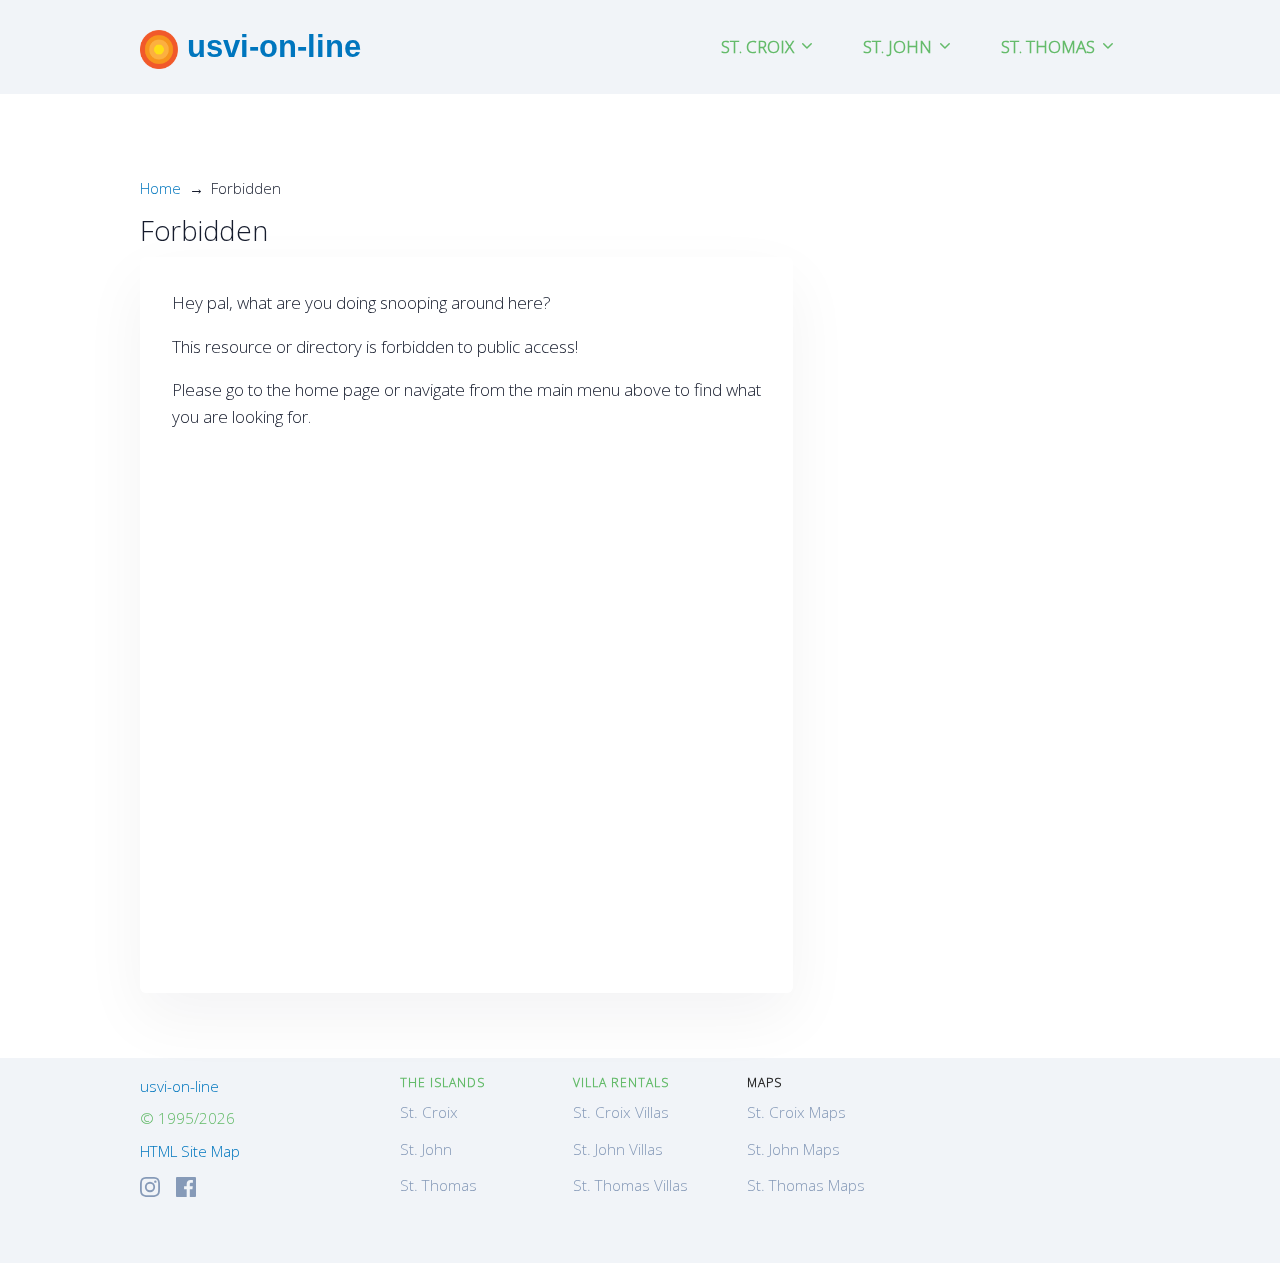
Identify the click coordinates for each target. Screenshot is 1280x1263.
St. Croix (429, 1112)
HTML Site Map (190, 1151)
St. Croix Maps (796, 1112)
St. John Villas (618, 1149)
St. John (426, 1149)
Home (160, 188)
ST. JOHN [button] (899, 46)
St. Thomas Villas (630, 1185)
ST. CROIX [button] (759, 46)
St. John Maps (793, 1149)
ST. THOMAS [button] (1050, 46)
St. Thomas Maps (806, 1185)
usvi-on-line (269, 46)
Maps (764, 1082)
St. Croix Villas (621, 1112)
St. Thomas (438, 1185)
